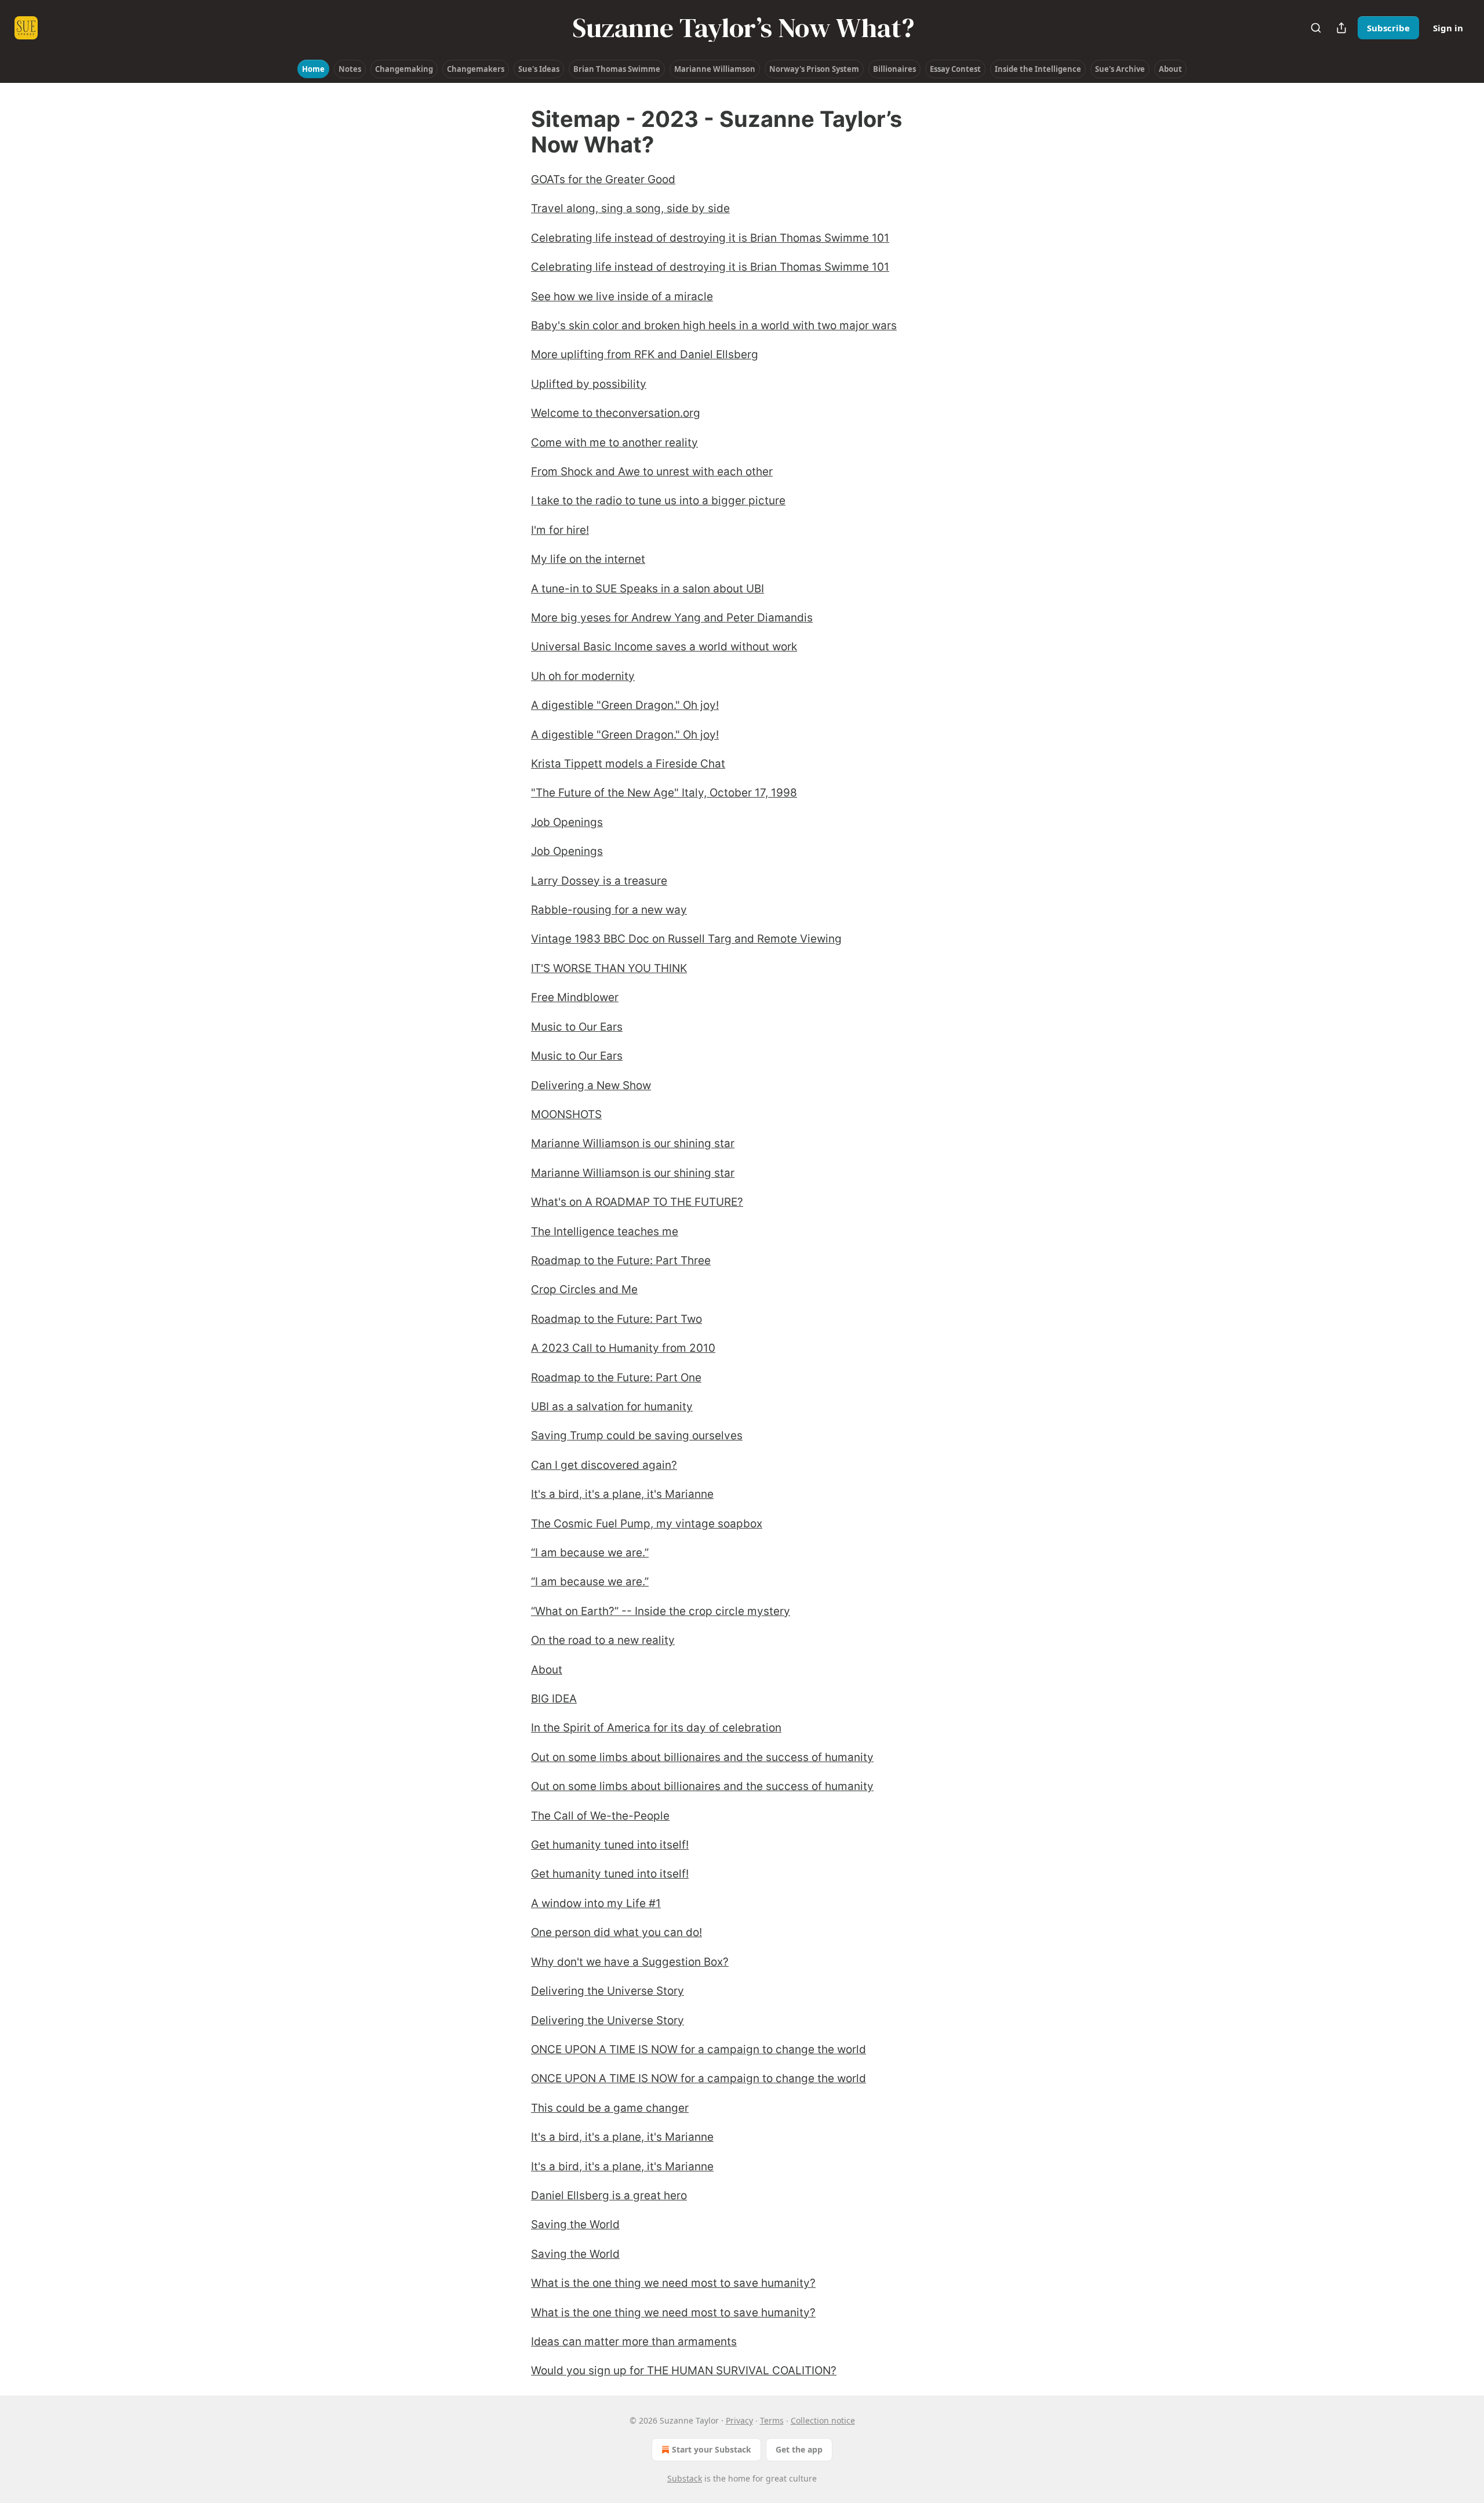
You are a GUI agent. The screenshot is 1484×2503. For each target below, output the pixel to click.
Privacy (739, 2420)
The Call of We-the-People (600, 1816)
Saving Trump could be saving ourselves (637, 1436)
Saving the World (575, 2224)
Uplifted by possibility (589, 384)
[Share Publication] (1341, 28)
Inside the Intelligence (1038, 69)
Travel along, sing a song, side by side (630, 208)
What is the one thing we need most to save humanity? (673, 2283)
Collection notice (823, 2420)
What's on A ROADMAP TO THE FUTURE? (637, 1202)
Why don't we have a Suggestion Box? (630, 1962)
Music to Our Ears (577, 1027)
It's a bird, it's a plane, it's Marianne (622, 1494)
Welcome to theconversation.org (616, 413)
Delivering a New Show (591, 1085)
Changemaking (404, 69)
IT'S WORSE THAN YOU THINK (609, 968)
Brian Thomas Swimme (617, 69)
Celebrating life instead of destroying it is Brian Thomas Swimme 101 (710, 238)
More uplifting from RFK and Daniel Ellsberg (645, 354)
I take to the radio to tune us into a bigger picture (658, 501)
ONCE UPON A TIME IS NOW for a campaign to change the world (699, 2049)
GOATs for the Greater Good (603, 179)
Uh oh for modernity (583, 676)
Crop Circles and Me (584, 1289)
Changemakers (476, 69)
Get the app (799, 2449)
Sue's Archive (1120, 69)
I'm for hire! (560, 530)
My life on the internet (588, 559)
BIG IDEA (554, 1699)
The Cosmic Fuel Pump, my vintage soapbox (647, 1524)
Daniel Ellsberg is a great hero (609, 2195)
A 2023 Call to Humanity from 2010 (623, 1348)
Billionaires (894, 69)
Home (313, 69)
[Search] (1316, 28)
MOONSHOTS (566, 1114)
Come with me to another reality (614, 443)
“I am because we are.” (590, 1553)
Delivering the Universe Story (608, 1991)
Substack (685, 2478)
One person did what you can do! (616, 1932)
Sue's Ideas (539, 69)
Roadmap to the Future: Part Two (616, 1319)
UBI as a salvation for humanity (612, 1407)
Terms (772, 2420)
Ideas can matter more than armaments (634, 2342)
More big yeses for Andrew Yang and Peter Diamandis (672, 618)
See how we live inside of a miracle (622, 296)
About (1170, 69)
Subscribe (1388, 28)
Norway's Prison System (814, 69)
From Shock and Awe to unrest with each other (652, 472)
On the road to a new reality (603, 1640)
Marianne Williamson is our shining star (633, 1143)
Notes (350, 69)
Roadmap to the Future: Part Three (621, 1260)
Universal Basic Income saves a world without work (664, 647)
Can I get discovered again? (604, 1465)
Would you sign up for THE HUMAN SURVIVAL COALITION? (684, 2371)
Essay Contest (955, 69)
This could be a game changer (610, 2108)
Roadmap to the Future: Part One (616, 1378)
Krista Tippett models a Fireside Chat (628, 764)
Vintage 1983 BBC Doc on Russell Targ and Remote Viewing (686, 939)
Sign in (1448, 28)
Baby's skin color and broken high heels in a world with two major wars (714, 325)
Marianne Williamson (715, 69)
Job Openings (567, 822)
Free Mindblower (575, 997)
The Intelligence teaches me (605, 1232)
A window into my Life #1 (596, 1903)
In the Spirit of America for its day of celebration (656, 1728)
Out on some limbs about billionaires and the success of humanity (702, 1757)
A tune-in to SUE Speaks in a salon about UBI (648, 589)
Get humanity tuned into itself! (610, 1845)
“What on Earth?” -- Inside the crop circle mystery (661, 1611)
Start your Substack (712, 2449)
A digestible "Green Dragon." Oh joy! (625, 705)
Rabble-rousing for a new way (609, 910)
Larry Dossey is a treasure (599, 881)
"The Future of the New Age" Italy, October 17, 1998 (664, 793)
